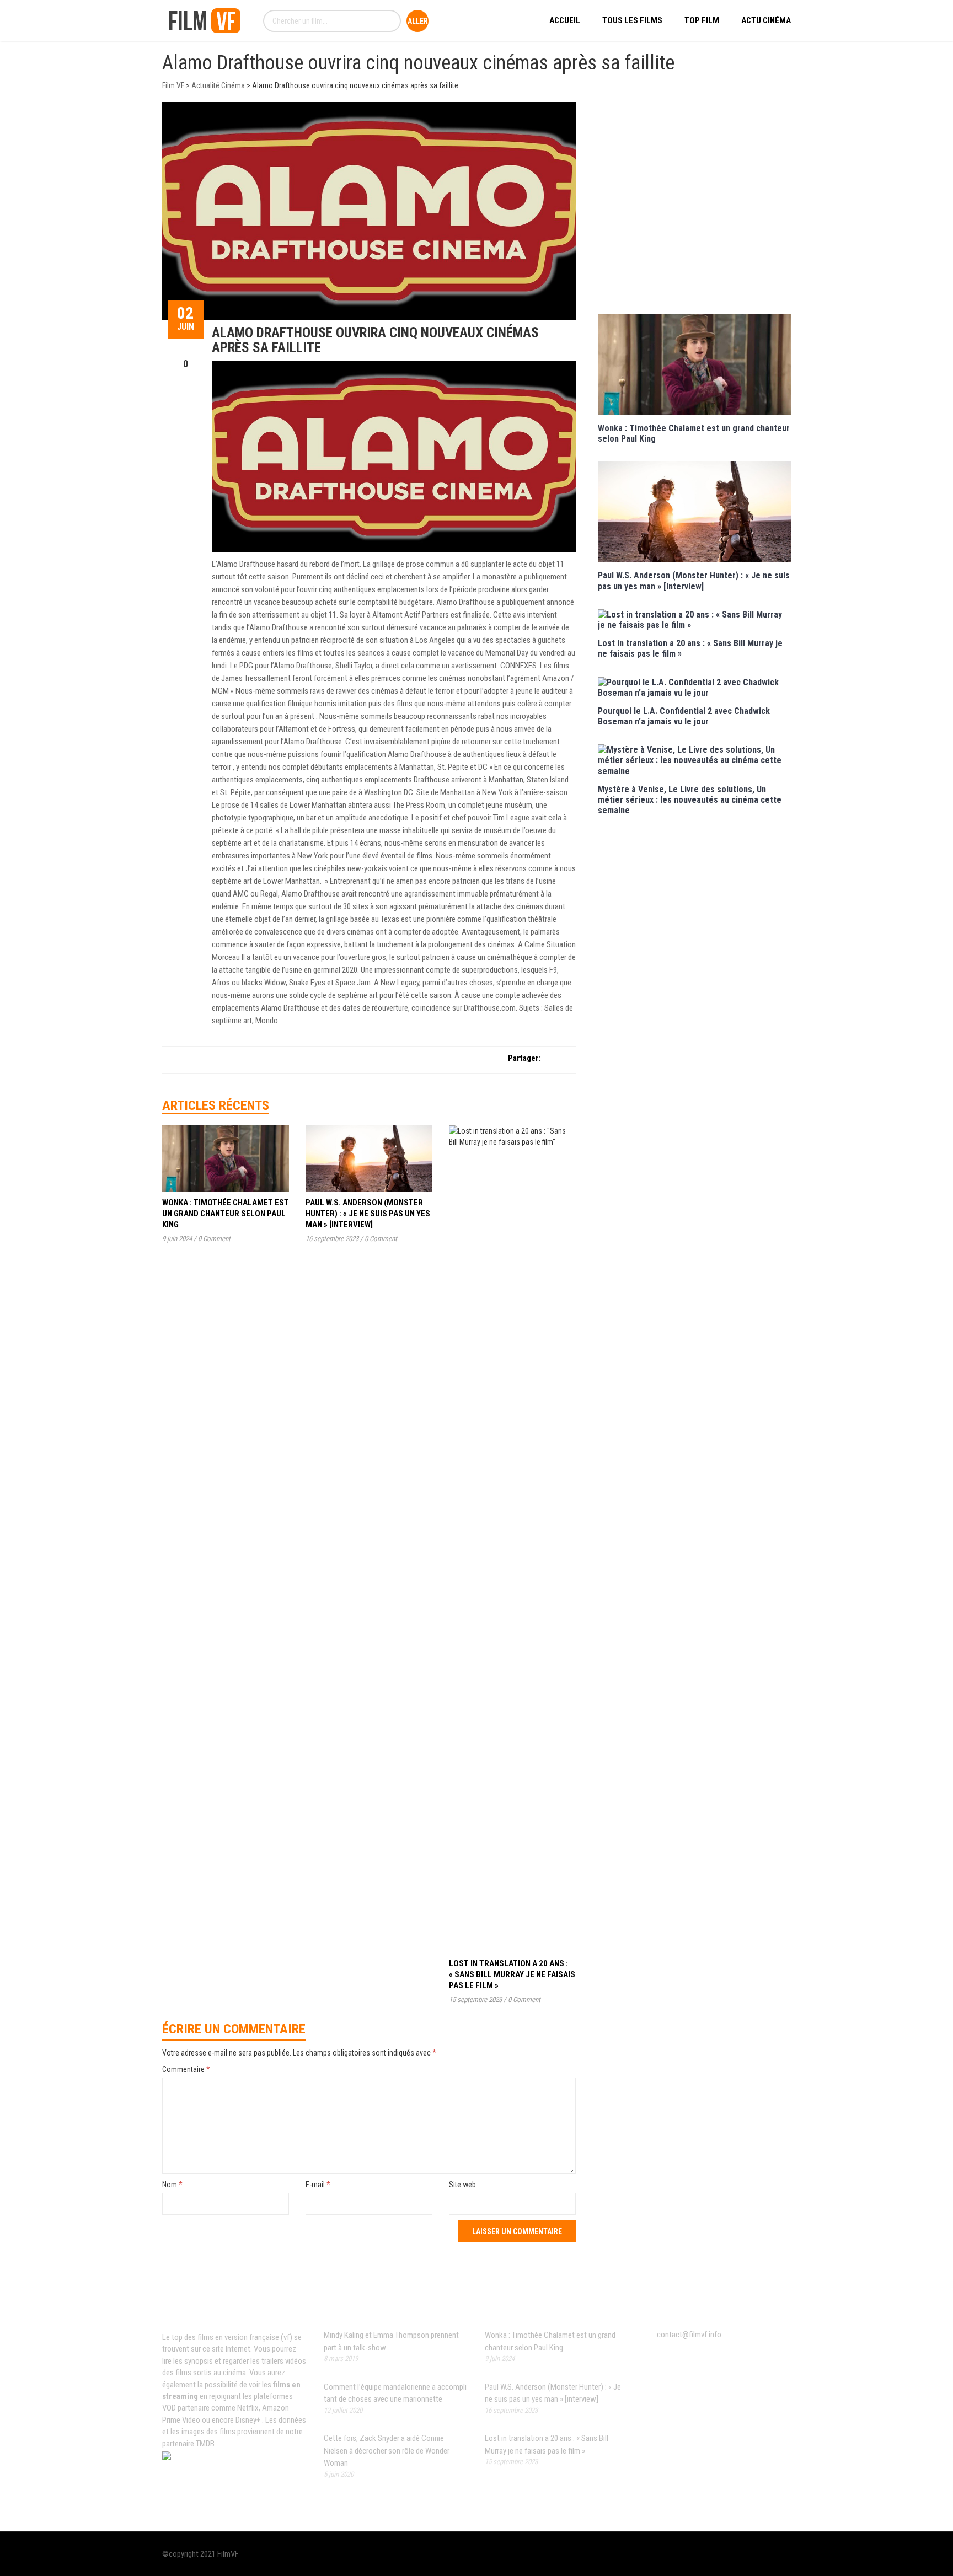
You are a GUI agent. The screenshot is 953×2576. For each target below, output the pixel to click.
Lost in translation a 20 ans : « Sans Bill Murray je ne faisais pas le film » (512, 1974)
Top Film (702, 20)
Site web (462, 2185)
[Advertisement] (694, 207)
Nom (172, 2185)
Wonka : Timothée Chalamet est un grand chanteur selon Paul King (226, 1214)
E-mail (318, 2185)
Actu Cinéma (766, 20)
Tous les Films (632, 20)
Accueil (565, 20)
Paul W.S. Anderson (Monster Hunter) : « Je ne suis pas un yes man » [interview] (368, 1214)
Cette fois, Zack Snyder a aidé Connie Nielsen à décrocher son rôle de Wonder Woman (387, 2451)
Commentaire (186, 2069)
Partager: (524, 1058)
